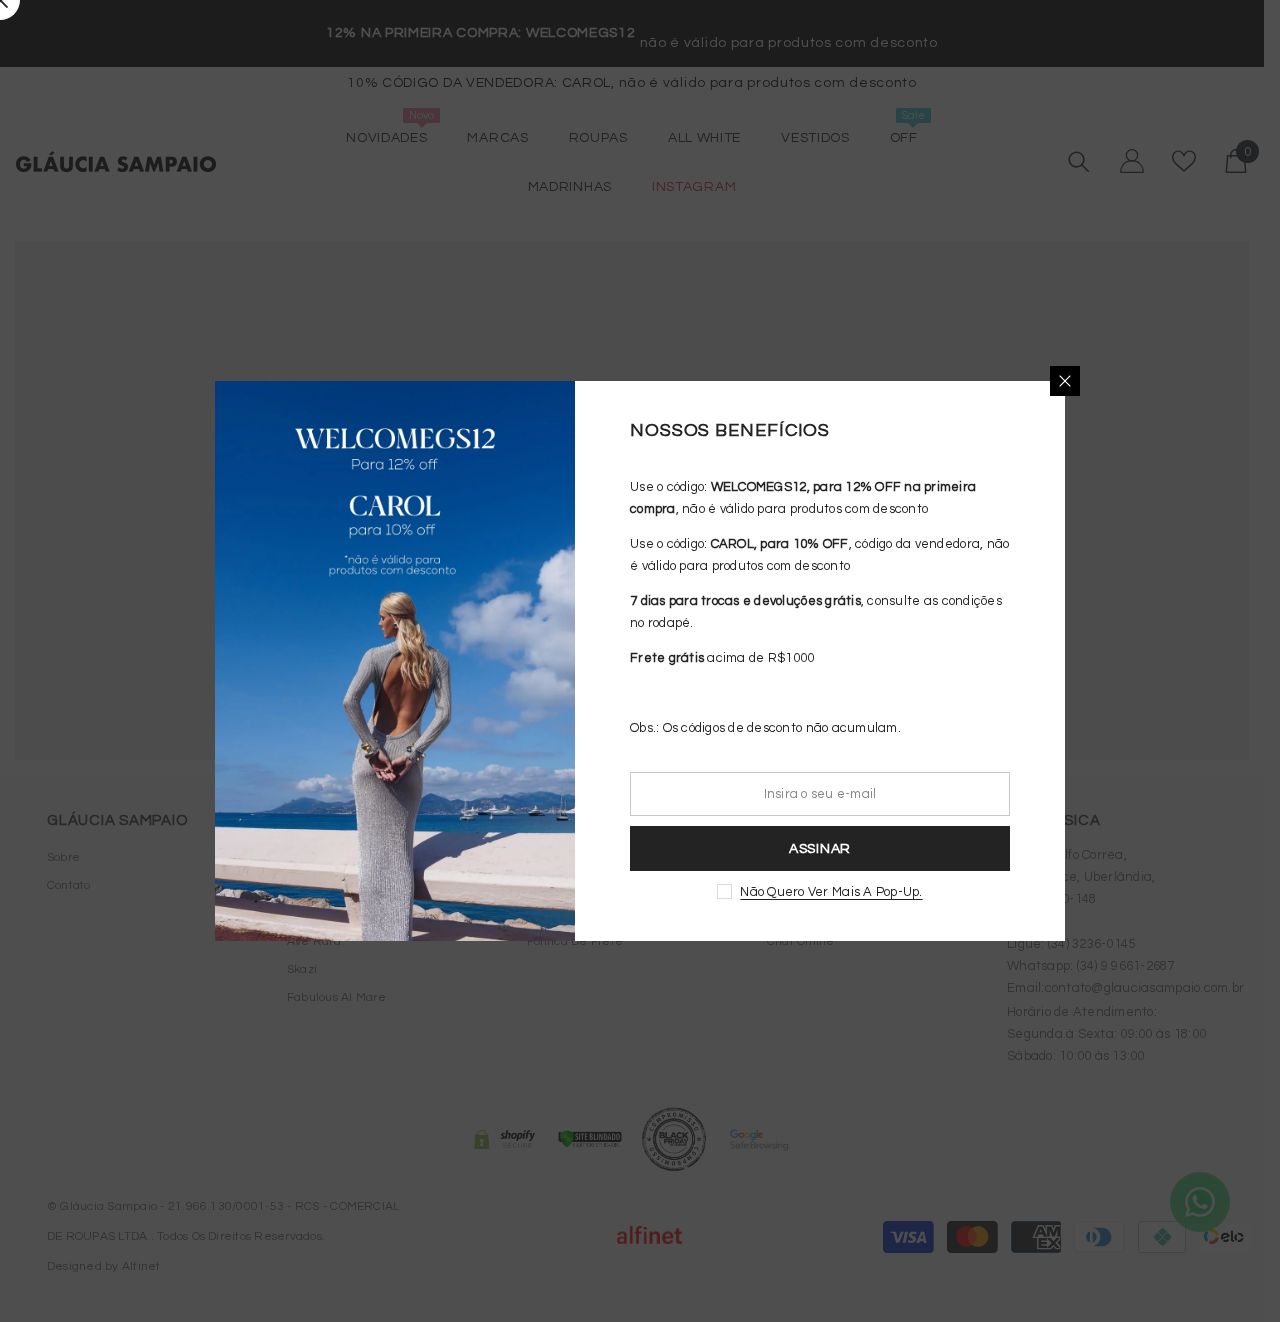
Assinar (820, 849)
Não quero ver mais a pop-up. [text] (831, 892)
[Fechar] (1065, 381)
